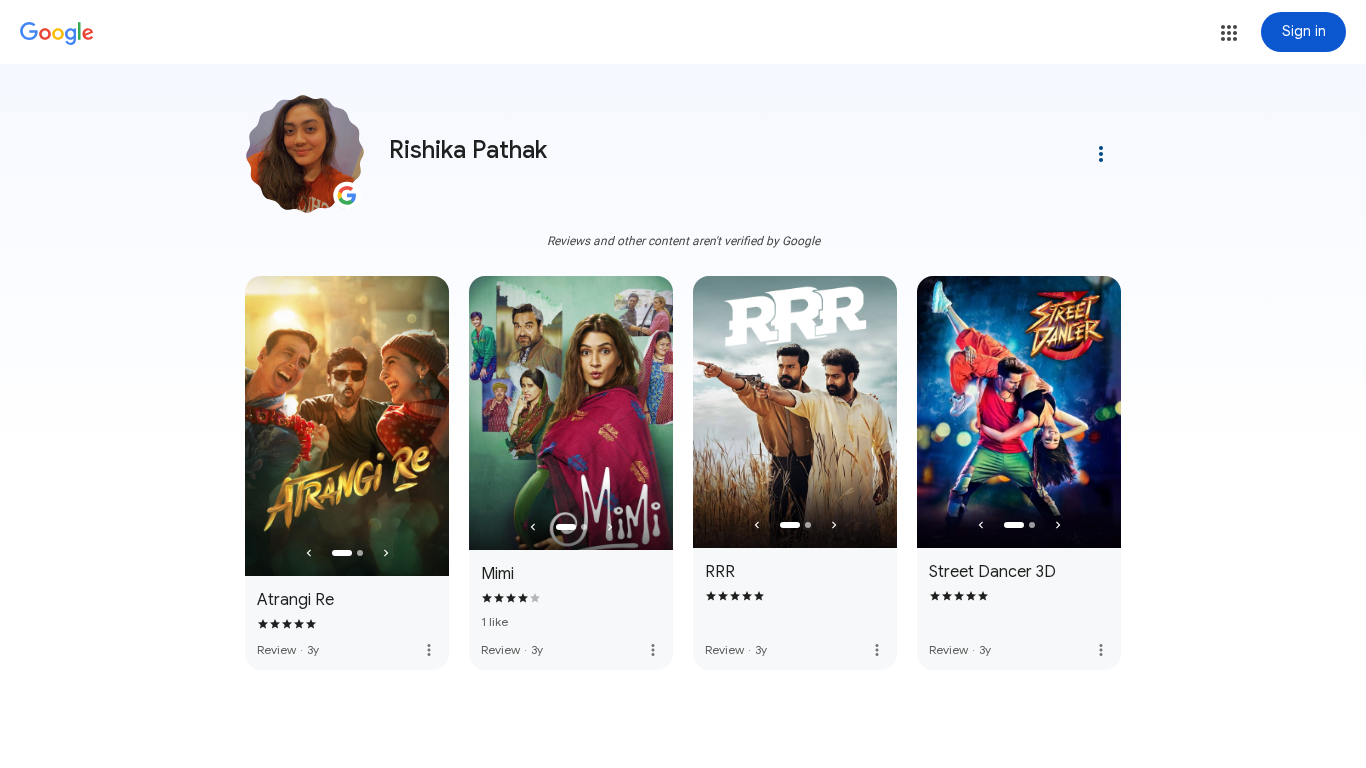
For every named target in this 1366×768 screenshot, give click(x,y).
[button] (1229, 33)
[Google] (57, 34)
